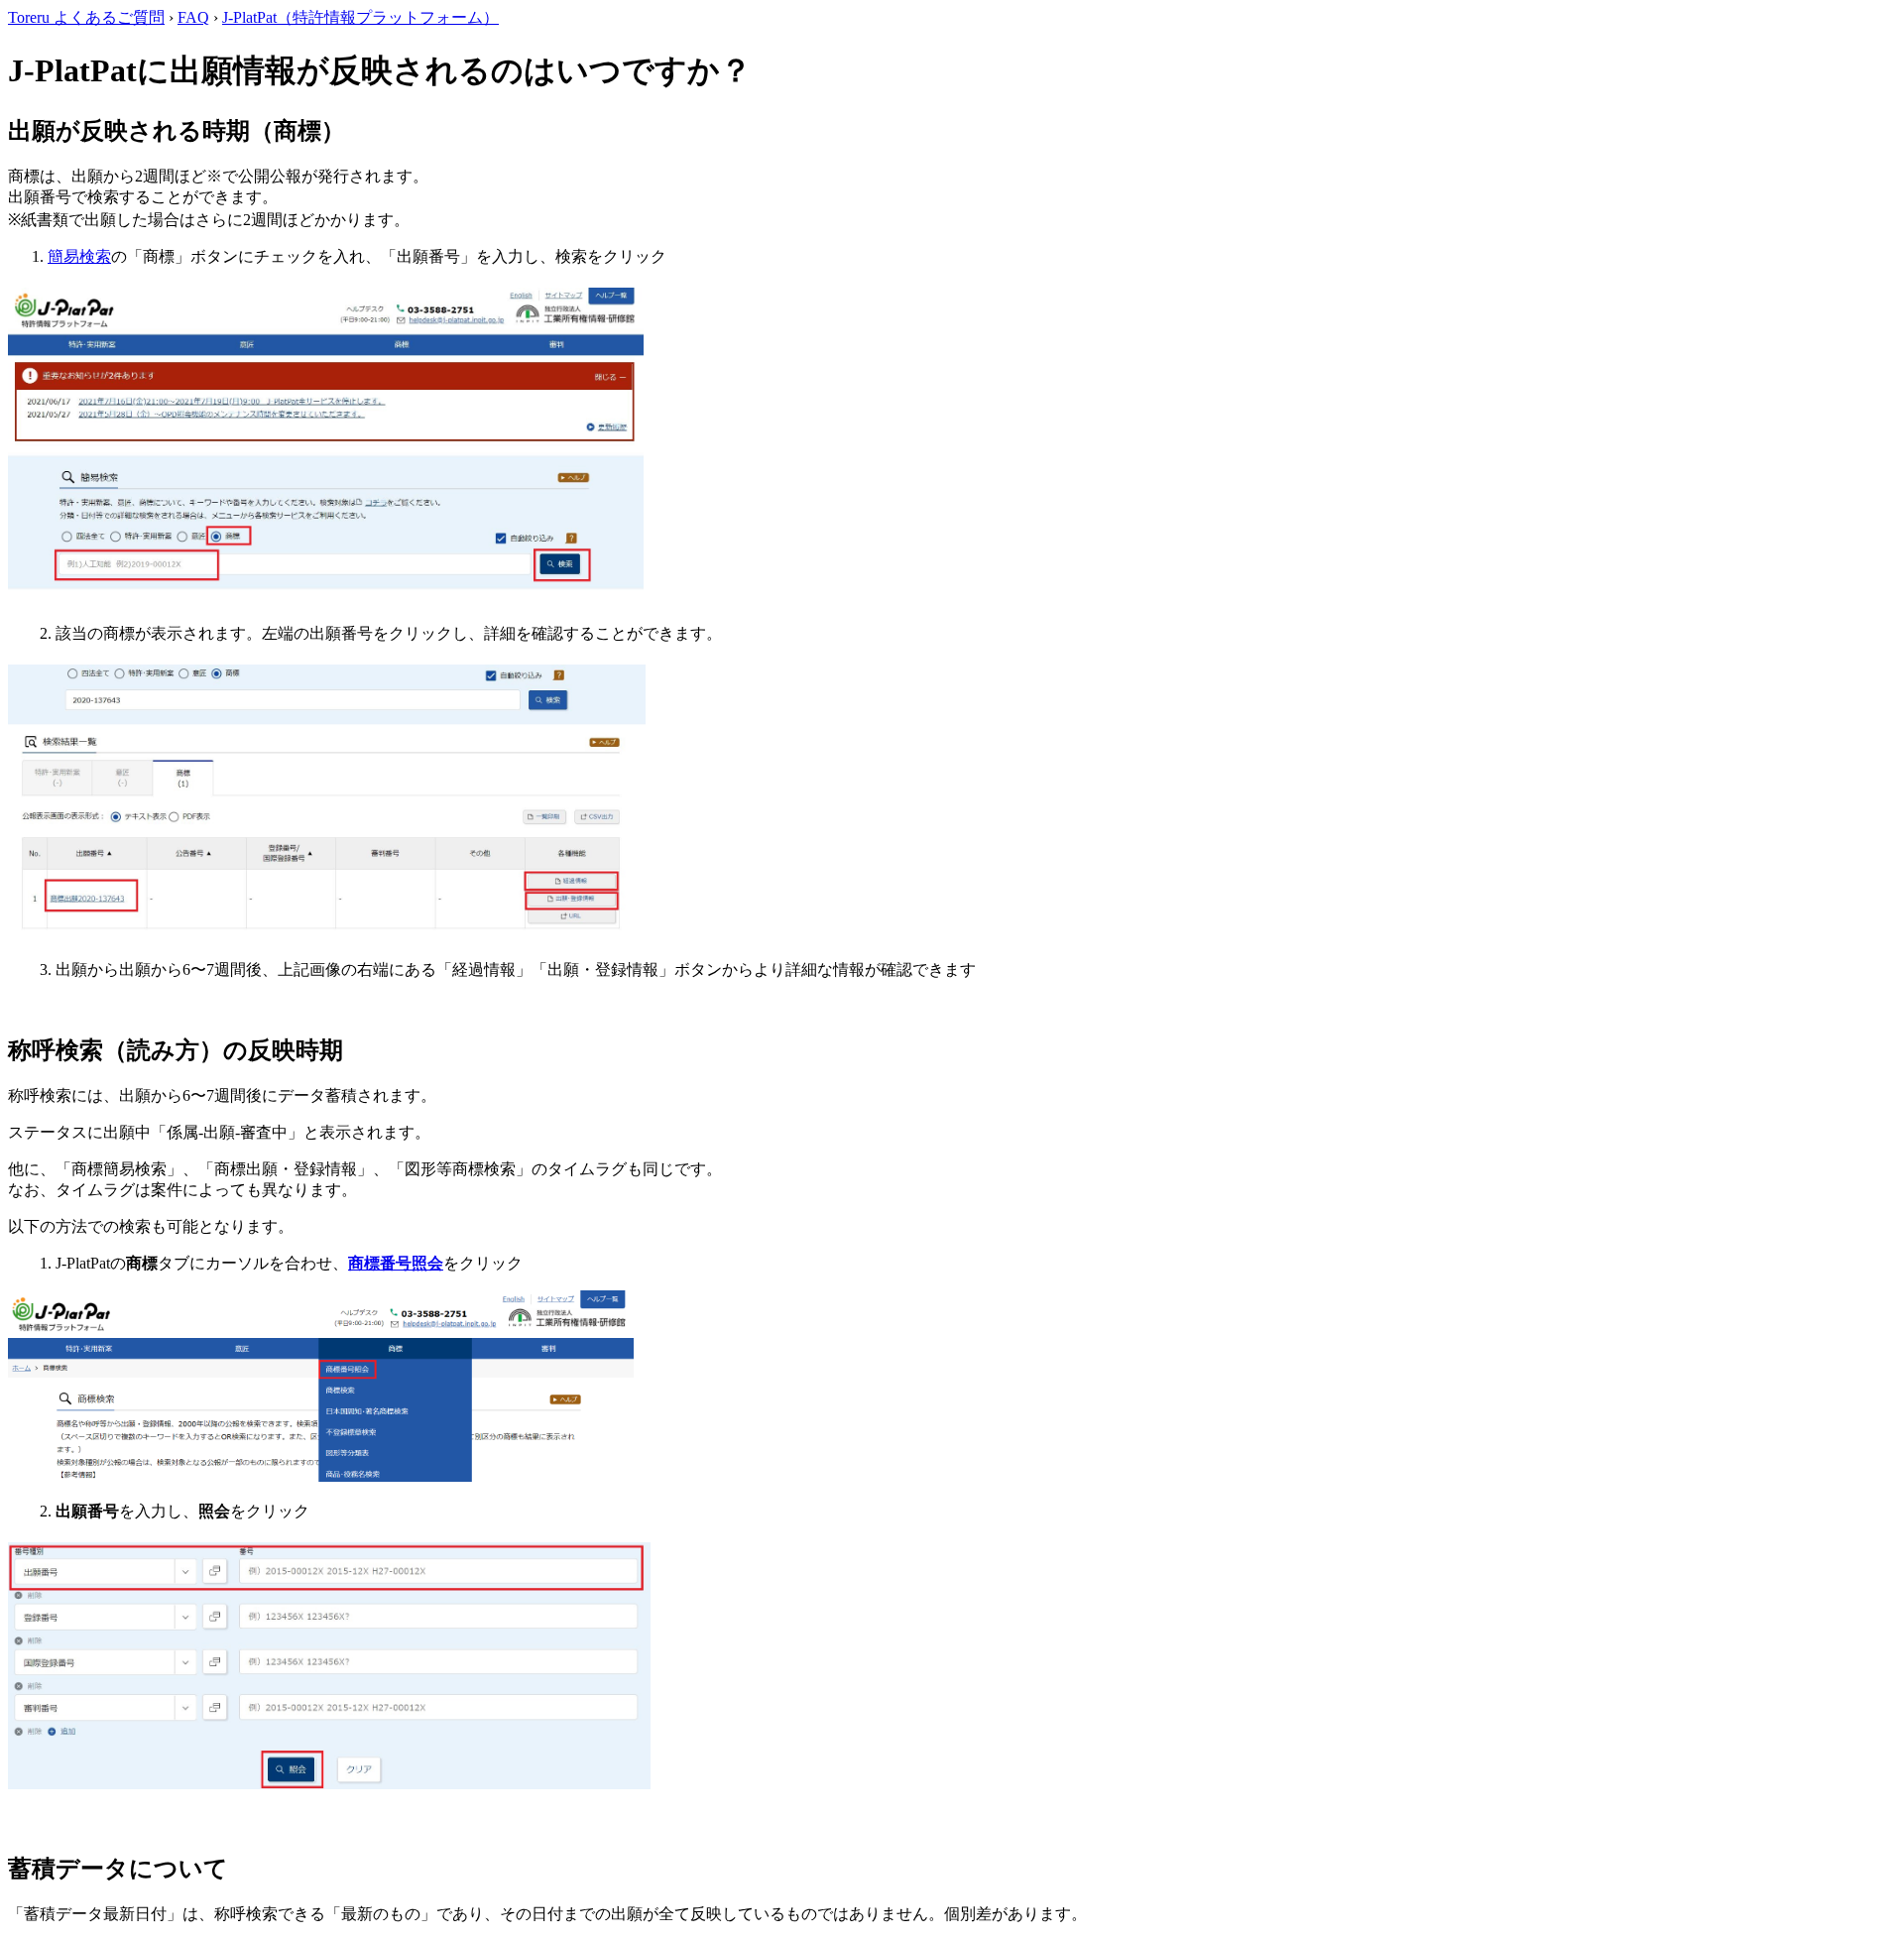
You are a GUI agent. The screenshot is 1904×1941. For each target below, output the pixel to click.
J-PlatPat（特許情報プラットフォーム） (360, 17)
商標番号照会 (396, 1263)
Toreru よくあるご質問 (86, 17)
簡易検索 (79, 256)
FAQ (193, 17)
